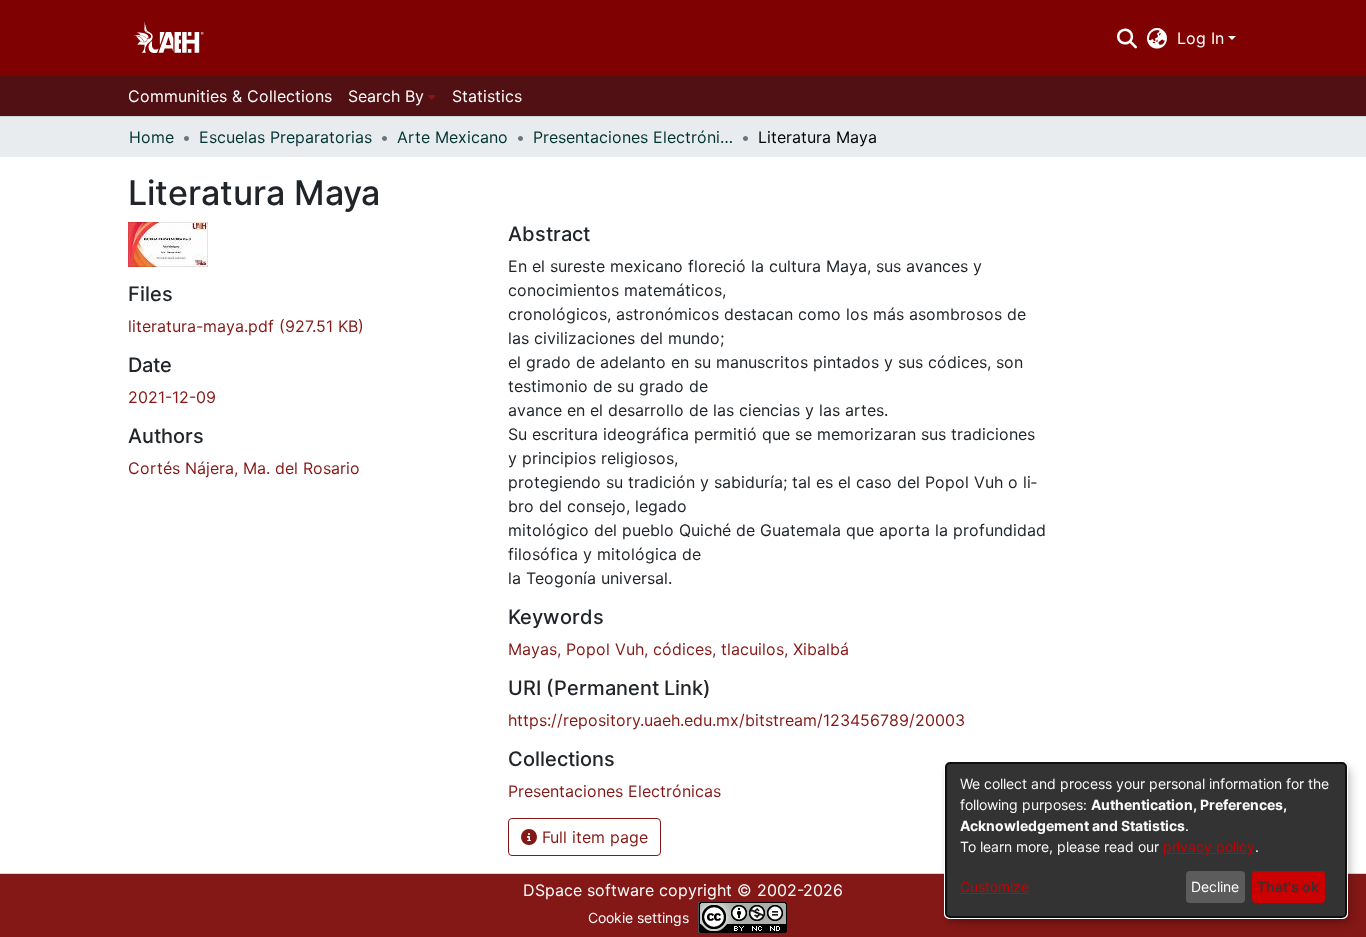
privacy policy (1209, 846)
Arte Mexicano (452, 137)
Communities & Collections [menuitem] (230, 96)
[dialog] (1146, 840)
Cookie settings (638, 917)
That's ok (1288, 886)
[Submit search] (1126, 38)
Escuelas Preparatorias (285, 137)
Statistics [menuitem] (487, 96)
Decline (1215, 886)
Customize (994, 886)
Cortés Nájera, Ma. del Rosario (244, 468)
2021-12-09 (172, 397)
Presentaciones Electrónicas (633, 137)
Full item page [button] (592, 837)
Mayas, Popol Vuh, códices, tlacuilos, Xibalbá (678, 649)
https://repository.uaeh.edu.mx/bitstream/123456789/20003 (736, 720)
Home (151, 137)
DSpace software (588, 890)
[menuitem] (1157, 38)
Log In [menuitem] (1200, 38)
